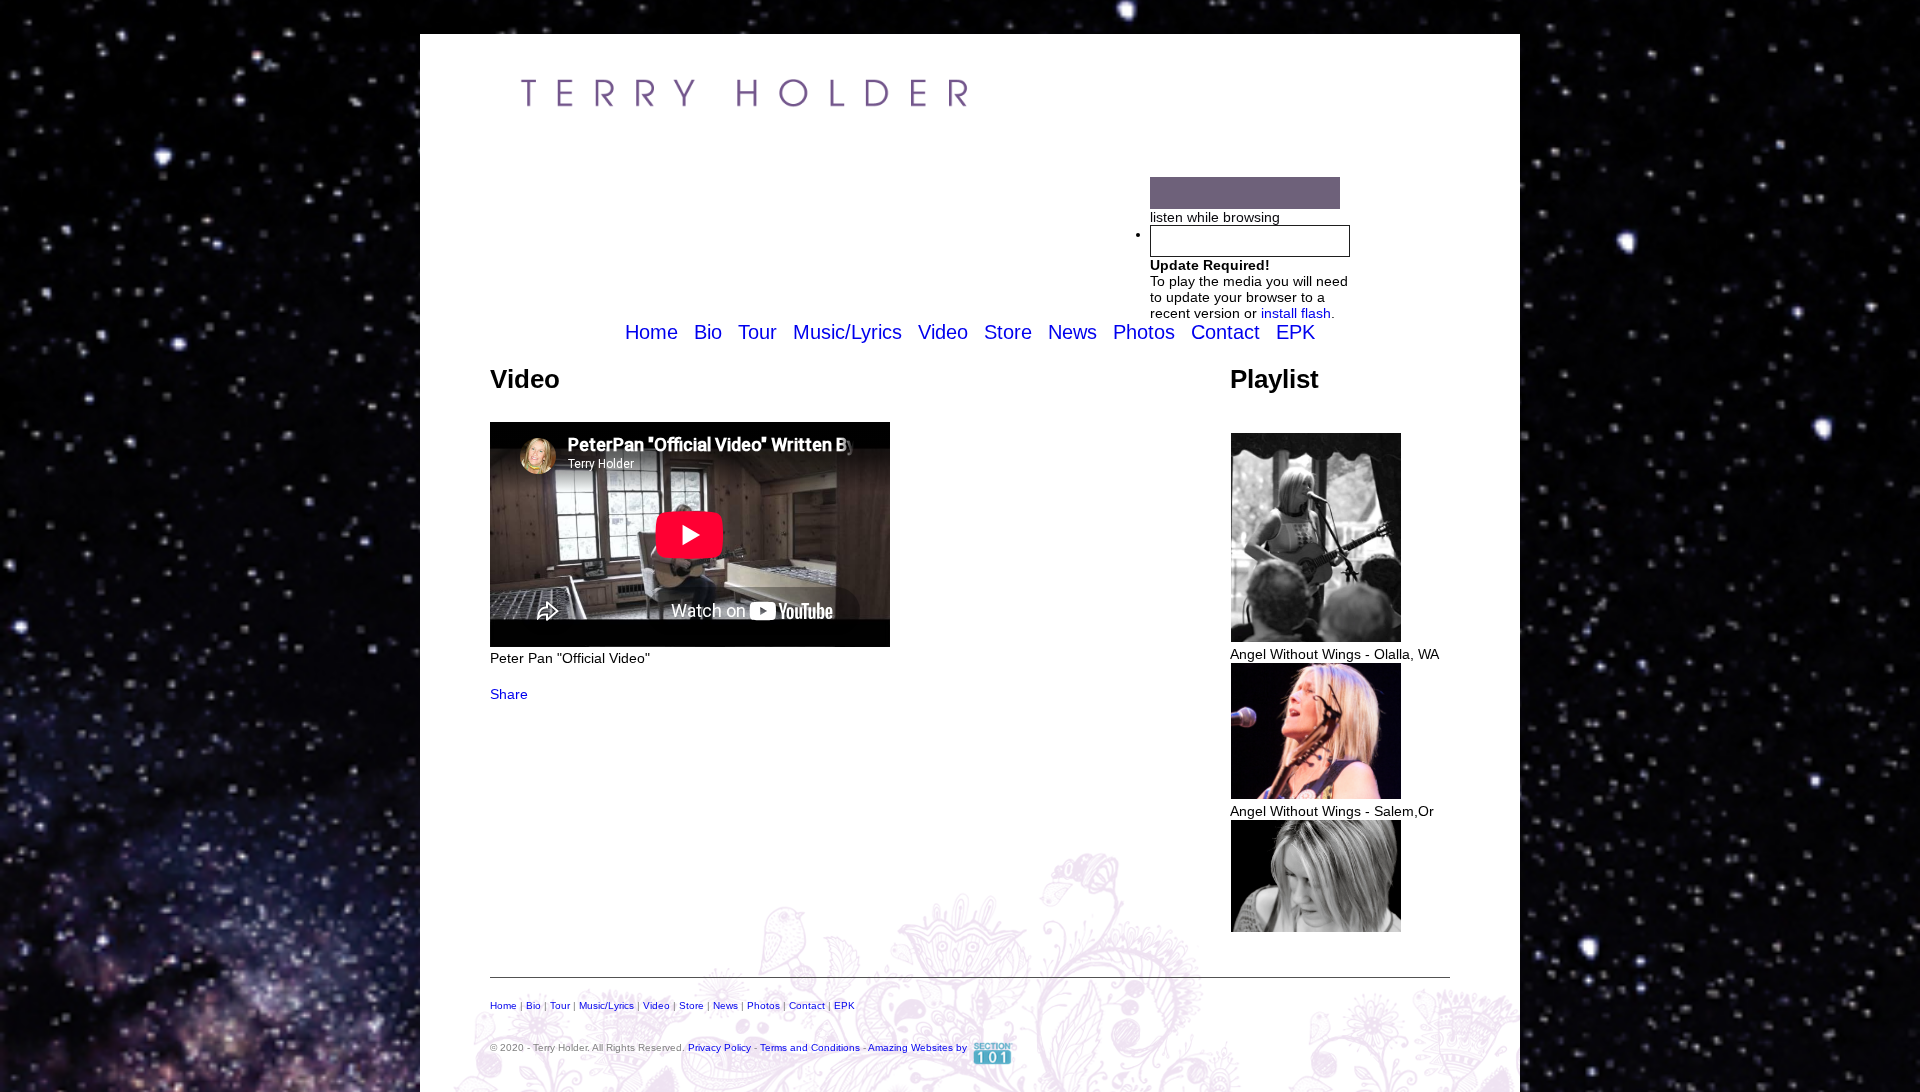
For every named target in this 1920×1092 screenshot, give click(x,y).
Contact (1225, 332)
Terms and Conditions (810, 1047)
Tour (757, 332)
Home (651, 332)
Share (509, 694)
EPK (1295, 332)
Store (1008, 332)
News (1072, 332)
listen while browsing (1215, 217)
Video (943, 332)
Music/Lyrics (847, 332)
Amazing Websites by (917, 1047)
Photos (1144, 332)
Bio (708, 332)
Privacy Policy (719, 1047)
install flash (1296, 313)
